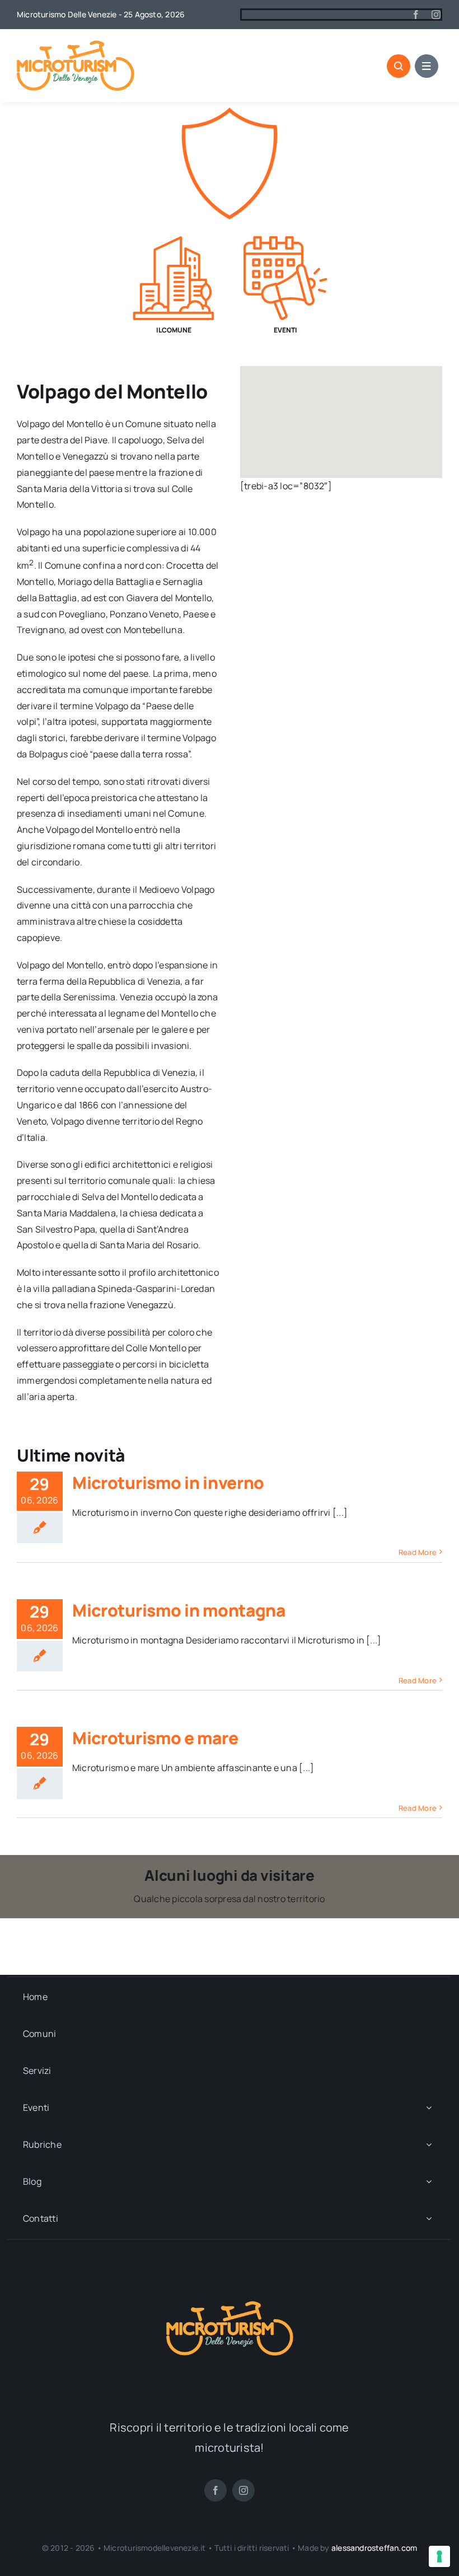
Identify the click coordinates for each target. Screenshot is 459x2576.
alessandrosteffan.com (374, 2548)
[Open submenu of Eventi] (429, 2108)
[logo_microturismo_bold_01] (76, 45)
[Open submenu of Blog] (429, 2182)
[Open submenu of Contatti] (429, 2219)
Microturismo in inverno (168, 1483)
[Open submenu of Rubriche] (429, 2145)
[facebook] (416, 15)
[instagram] (436, 15)
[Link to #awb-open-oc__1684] (427, 66)
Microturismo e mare (155, 1738)
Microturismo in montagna (179, 1610)
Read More (418, 1552)
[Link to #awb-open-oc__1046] (399, 66)
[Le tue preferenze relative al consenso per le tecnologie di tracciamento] (439, 2556)
